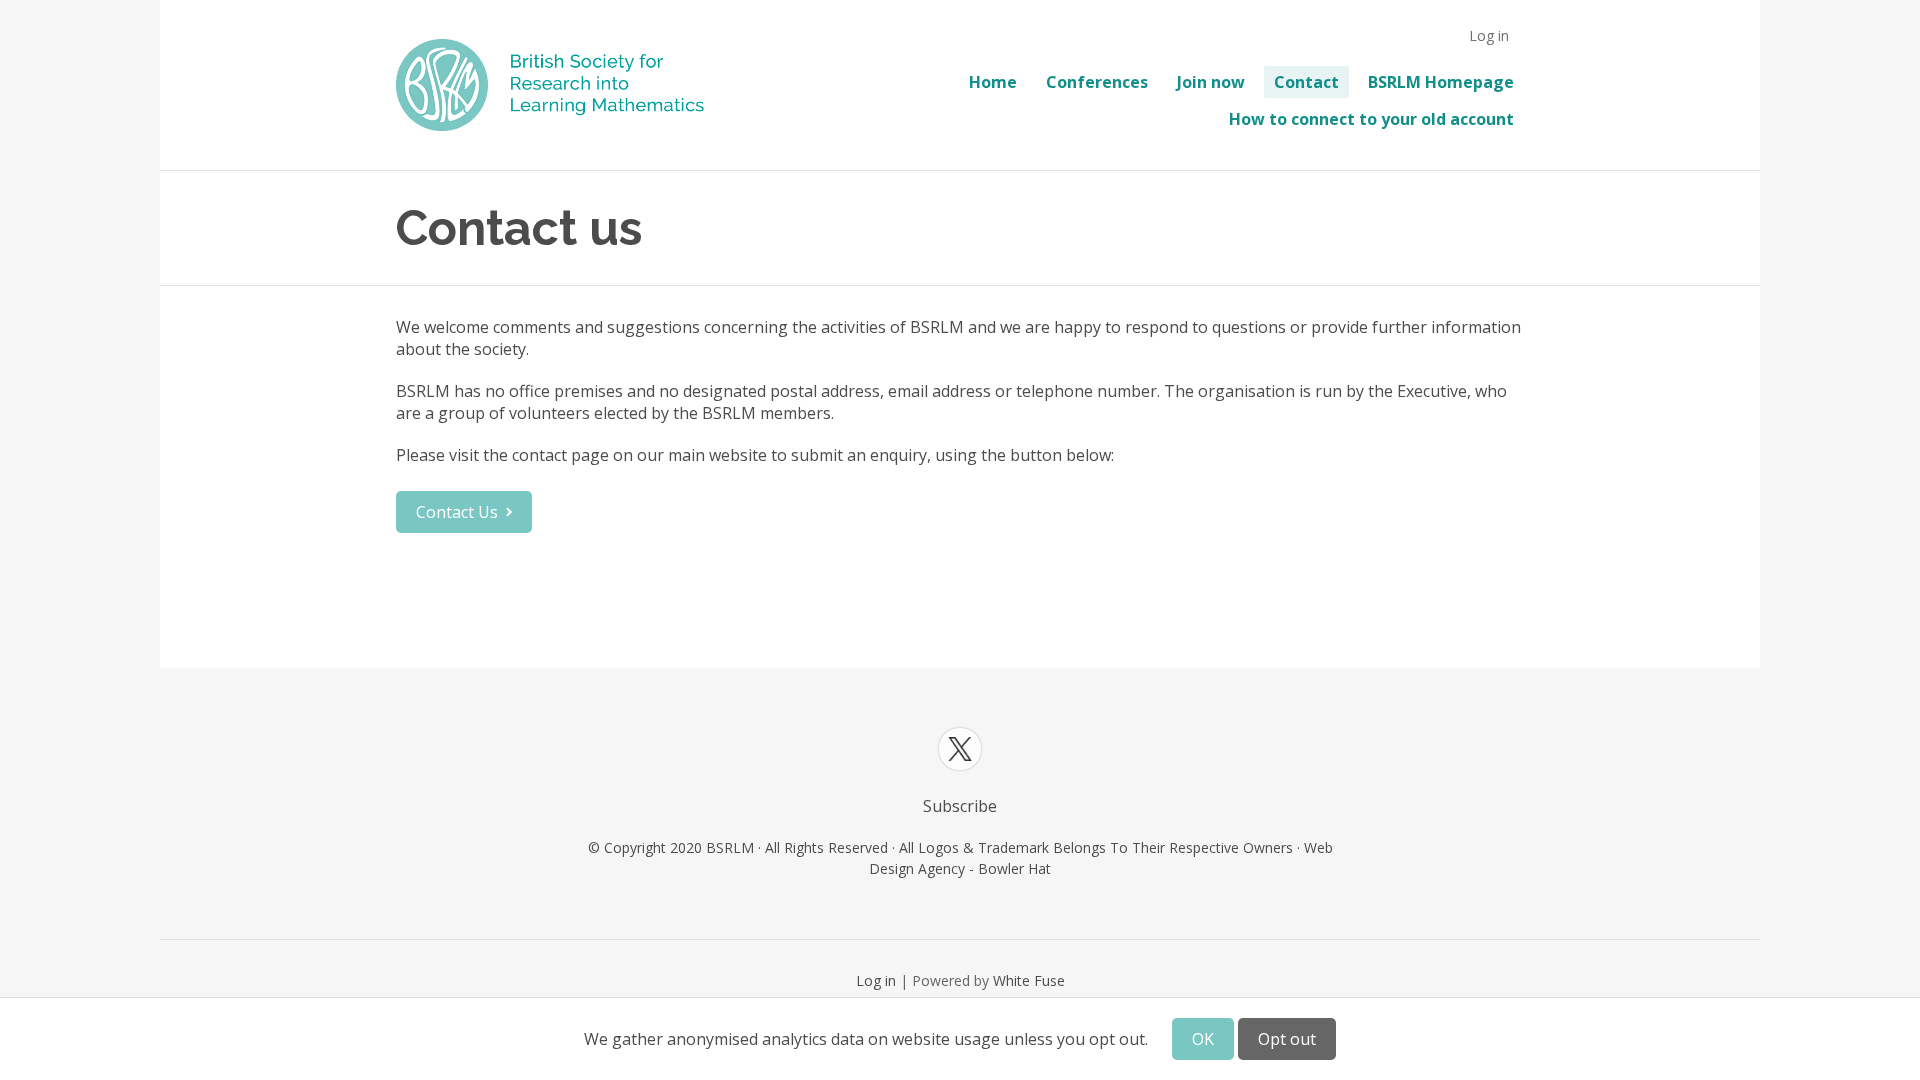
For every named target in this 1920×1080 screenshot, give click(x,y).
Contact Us (457, 512)
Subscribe (960, 806)
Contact (1306, 82)
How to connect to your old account (1371, 119)
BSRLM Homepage (1441, 82)
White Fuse (1029, 980)
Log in (1489, 35)
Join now (1211, 82)
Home (993, 82)
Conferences (1097, 82)
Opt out (1287, 1039)
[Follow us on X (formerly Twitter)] (960, 749)
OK (1203, 1039)
